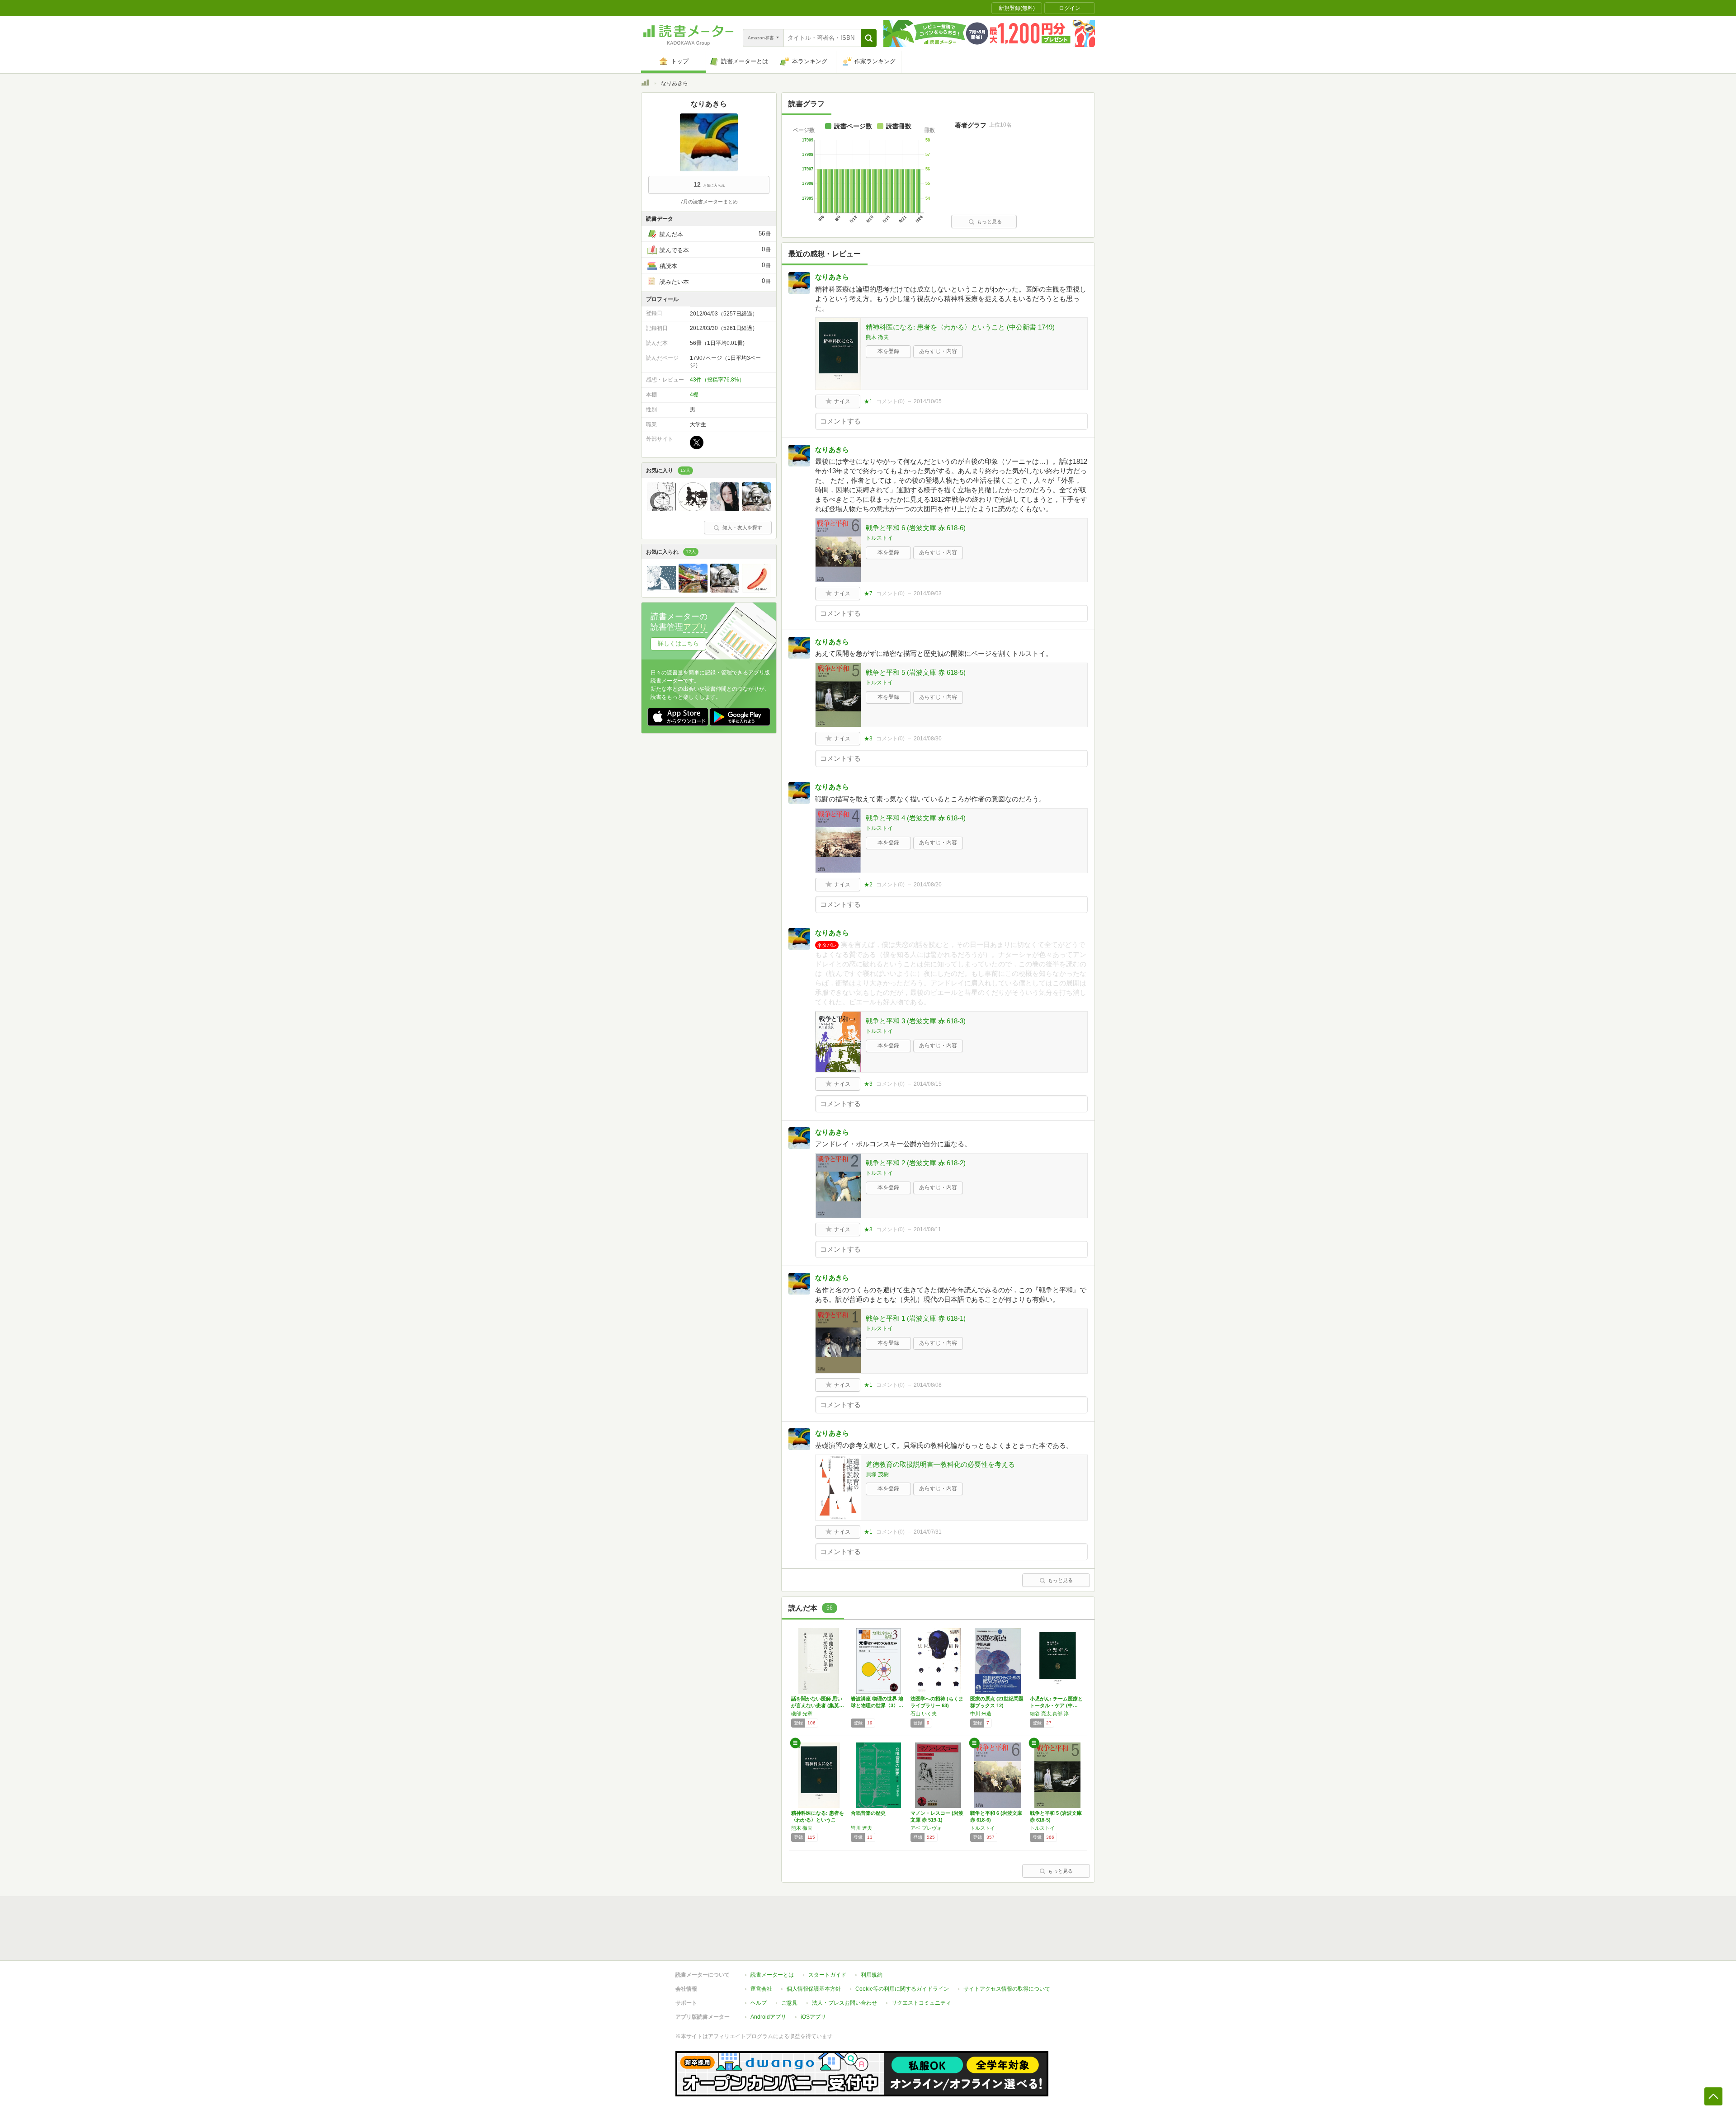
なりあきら (832, 277)
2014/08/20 (928, 885)
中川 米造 (981, 1714)
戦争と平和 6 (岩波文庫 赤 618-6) (916, 528)
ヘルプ (759, 2003)
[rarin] (661, 509)
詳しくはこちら (678, 643)
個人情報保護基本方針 (814, 1989)
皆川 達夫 (861, 1828)
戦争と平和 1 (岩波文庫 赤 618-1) (916, 1318)
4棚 (694, 395)
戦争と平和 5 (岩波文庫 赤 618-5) (916, 672)
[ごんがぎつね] (725, 509)
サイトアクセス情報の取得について (1007, 1989)
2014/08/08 (928, 1385)
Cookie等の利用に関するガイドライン (902, 1989)
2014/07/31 (928, 1532)
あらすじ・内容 (938, 351)
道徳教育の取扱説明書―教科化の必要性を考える (940, 1464)
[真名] (693, 590)
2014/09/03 (928, 593)
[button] (869, 38)
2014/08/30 (928, 739)
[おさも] (693, 509)
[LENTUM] (756, 590)
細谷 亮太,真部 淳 (1049, 1714)
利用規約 (872, 1975)
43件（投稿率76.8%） (717, 380)
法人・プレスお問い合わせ (844, 2003)
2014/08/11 (927, 1229)
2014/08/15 (928, 1084)
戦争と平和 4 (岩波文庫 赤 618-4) (916, 818)
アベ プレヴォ (926, 1828)
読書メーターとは (772, 1975)
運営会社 (761, 1989)
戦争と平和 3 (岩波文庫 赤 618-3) (916, 1021)
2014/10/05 (928, 401)
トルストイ (879, 538)
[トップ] (645, 84)
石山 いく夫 (924, 1714)
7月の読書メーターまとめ (709, 202)
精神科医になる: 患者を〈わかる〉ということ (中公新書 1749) (960, 327)
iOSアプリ (813, 2017)
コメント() (890, 401)
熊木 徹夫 (877, 337)
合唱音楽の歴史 (868, 1813)
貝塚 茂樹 (877, 1474)
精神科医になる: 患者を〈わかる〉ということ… (818, 1820)
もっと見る (989, 221)
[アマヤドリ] (661, 590)
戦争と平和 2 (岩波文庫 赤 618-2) (916, 1163)
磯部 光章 (802, 1714)
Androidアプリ (768, 2017)
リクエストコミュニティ (921, 2003)
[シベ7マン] (756, 509)
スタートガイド (827, 1975)
